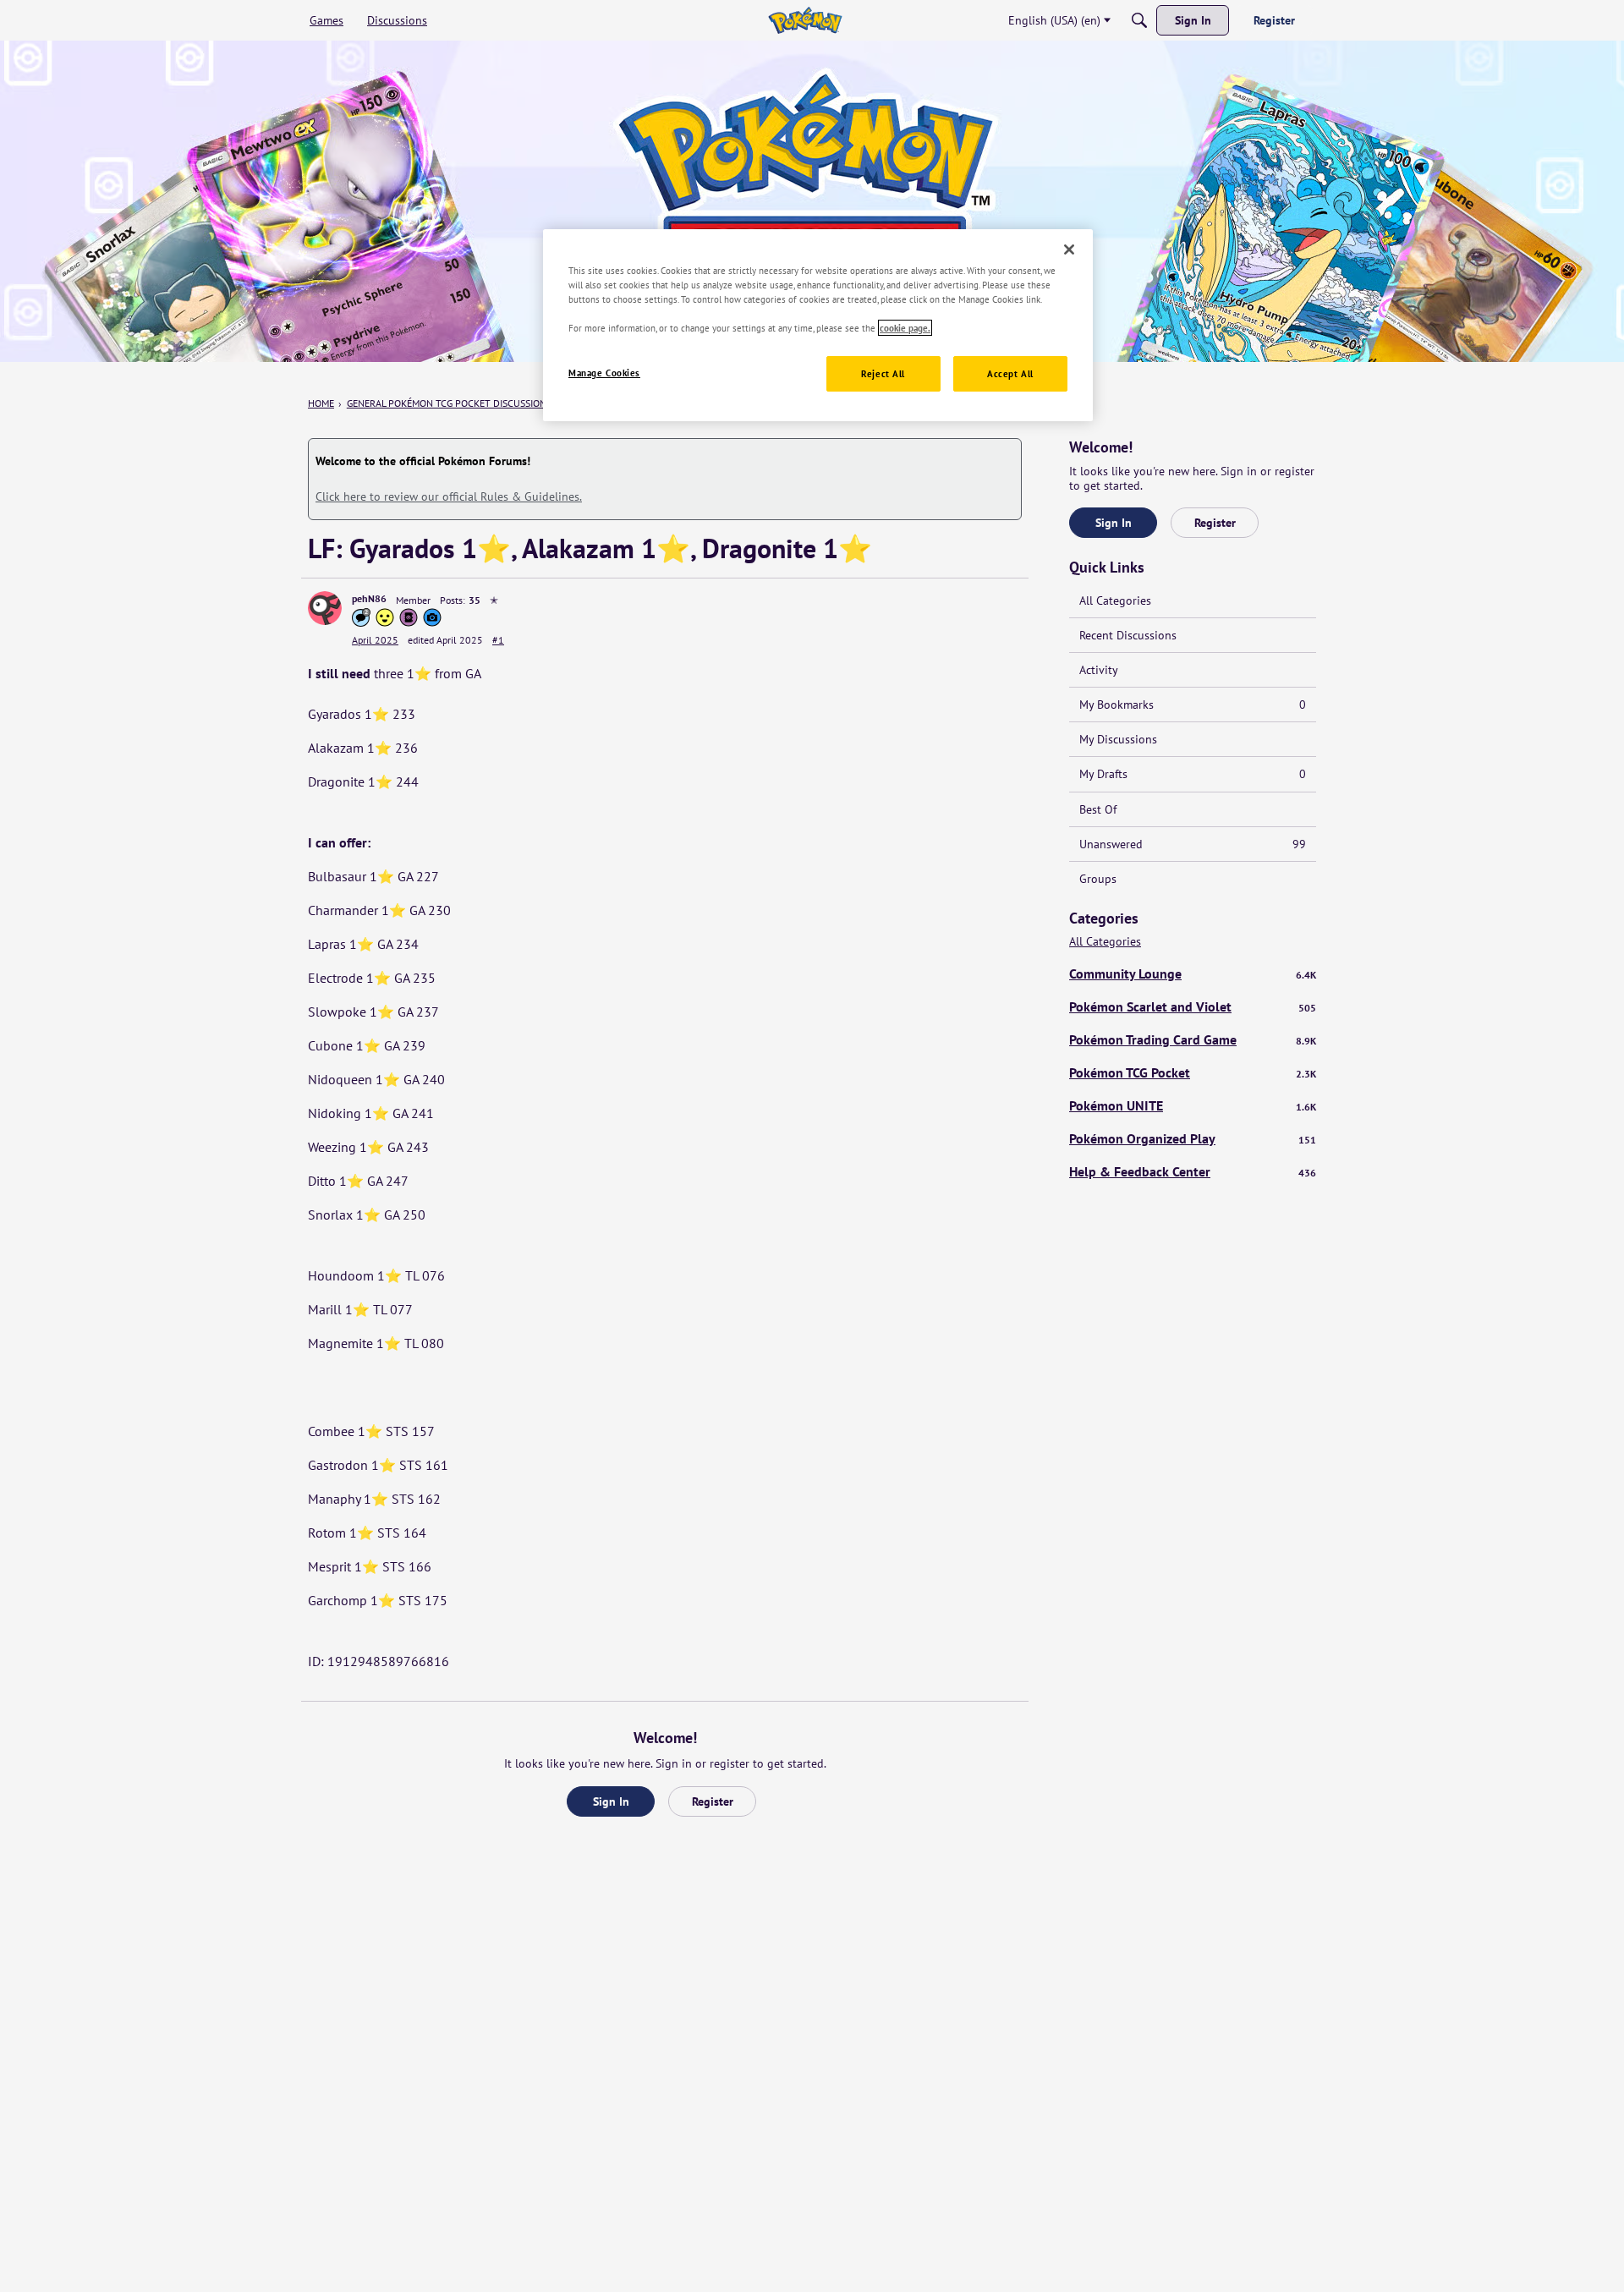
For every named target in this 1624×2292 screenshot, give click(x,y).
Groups (1098, 879)
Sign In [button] (611, 1801)
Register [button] (713, 1801)
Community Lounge (1193, 973)
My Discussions (1118, 739)
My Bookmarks (1193, 705)
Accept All (1010, 373)
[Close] (1069, 249)
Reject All (883, 373)
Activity (1099, 670)
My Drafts (1193, 774)
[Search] (1139, 20)
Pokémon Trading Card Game (1193, 1039)
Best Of (1098, 809)
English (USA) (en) (1054, 20)
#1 (498, 640)
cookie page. (905, 328)
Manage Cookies (604, 373)
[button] (325, 608)
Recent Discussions (1128, 635)
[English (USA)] (805, 20)
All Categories (1115, 600)
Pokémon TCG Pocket (1193, 1072)
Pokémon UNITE (1193, 1105)
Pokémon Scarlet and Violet (1193, 1006)
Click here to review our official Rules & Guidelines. (449, 496)
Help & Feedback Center (1193, 1171)
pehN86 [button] (369, 598)
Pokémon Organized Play (1193, 1138)
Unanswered (1193, 844)
